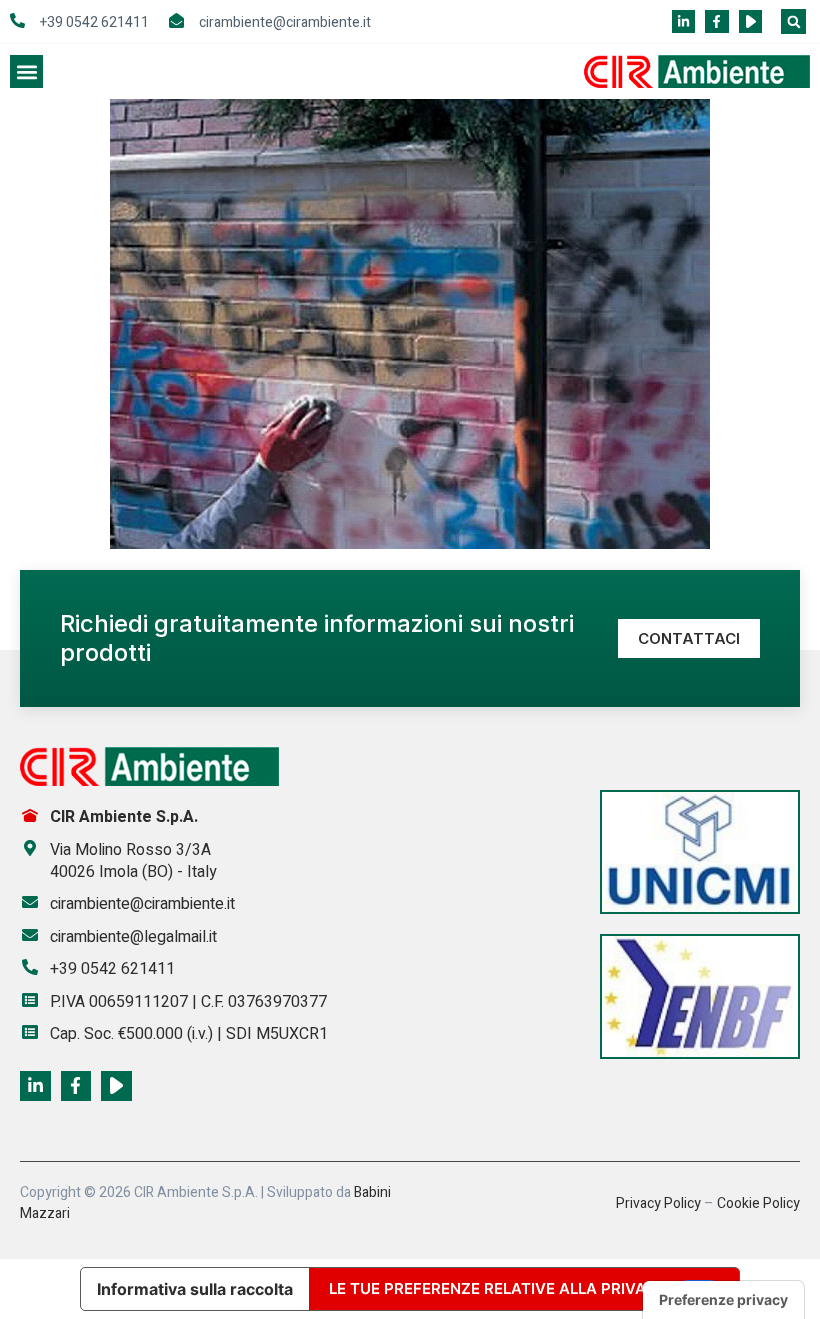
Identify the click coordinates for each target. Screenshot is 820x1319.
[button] (793, 21)
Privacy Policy (658, 1203)
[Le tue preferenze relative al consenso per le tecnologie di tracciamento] (723, 1300)
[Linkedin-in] (683, 21)
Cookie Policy (758, 1203)
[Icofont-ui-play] (750, 21)
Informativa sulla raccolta (195, 1289)
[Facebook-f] (716, 21)
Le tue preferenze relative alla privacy (498, 1288)
